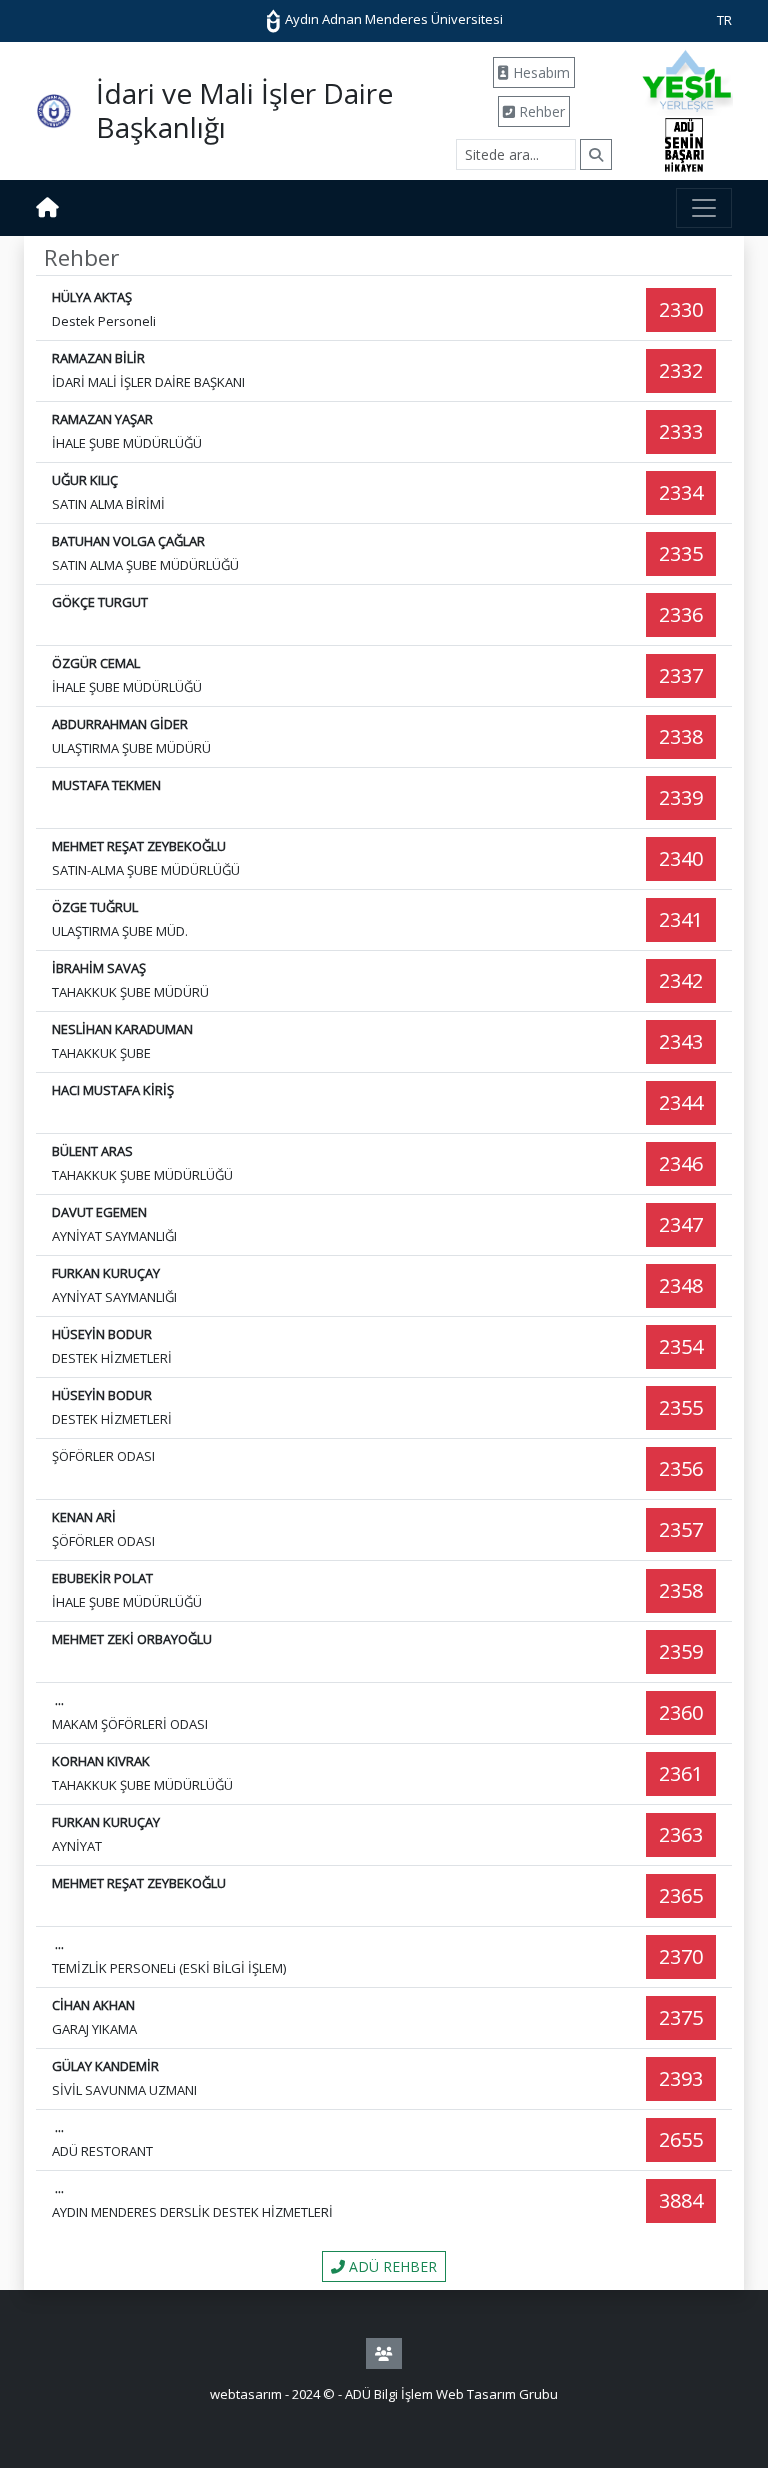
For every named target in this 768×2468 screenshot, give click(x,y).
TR (724, 20)
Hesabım (539, 72)
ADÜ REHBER (391, 2266)
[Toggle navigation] (704, 208)
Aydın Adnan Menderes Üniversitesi (392, 19)
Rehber (540, 111)
